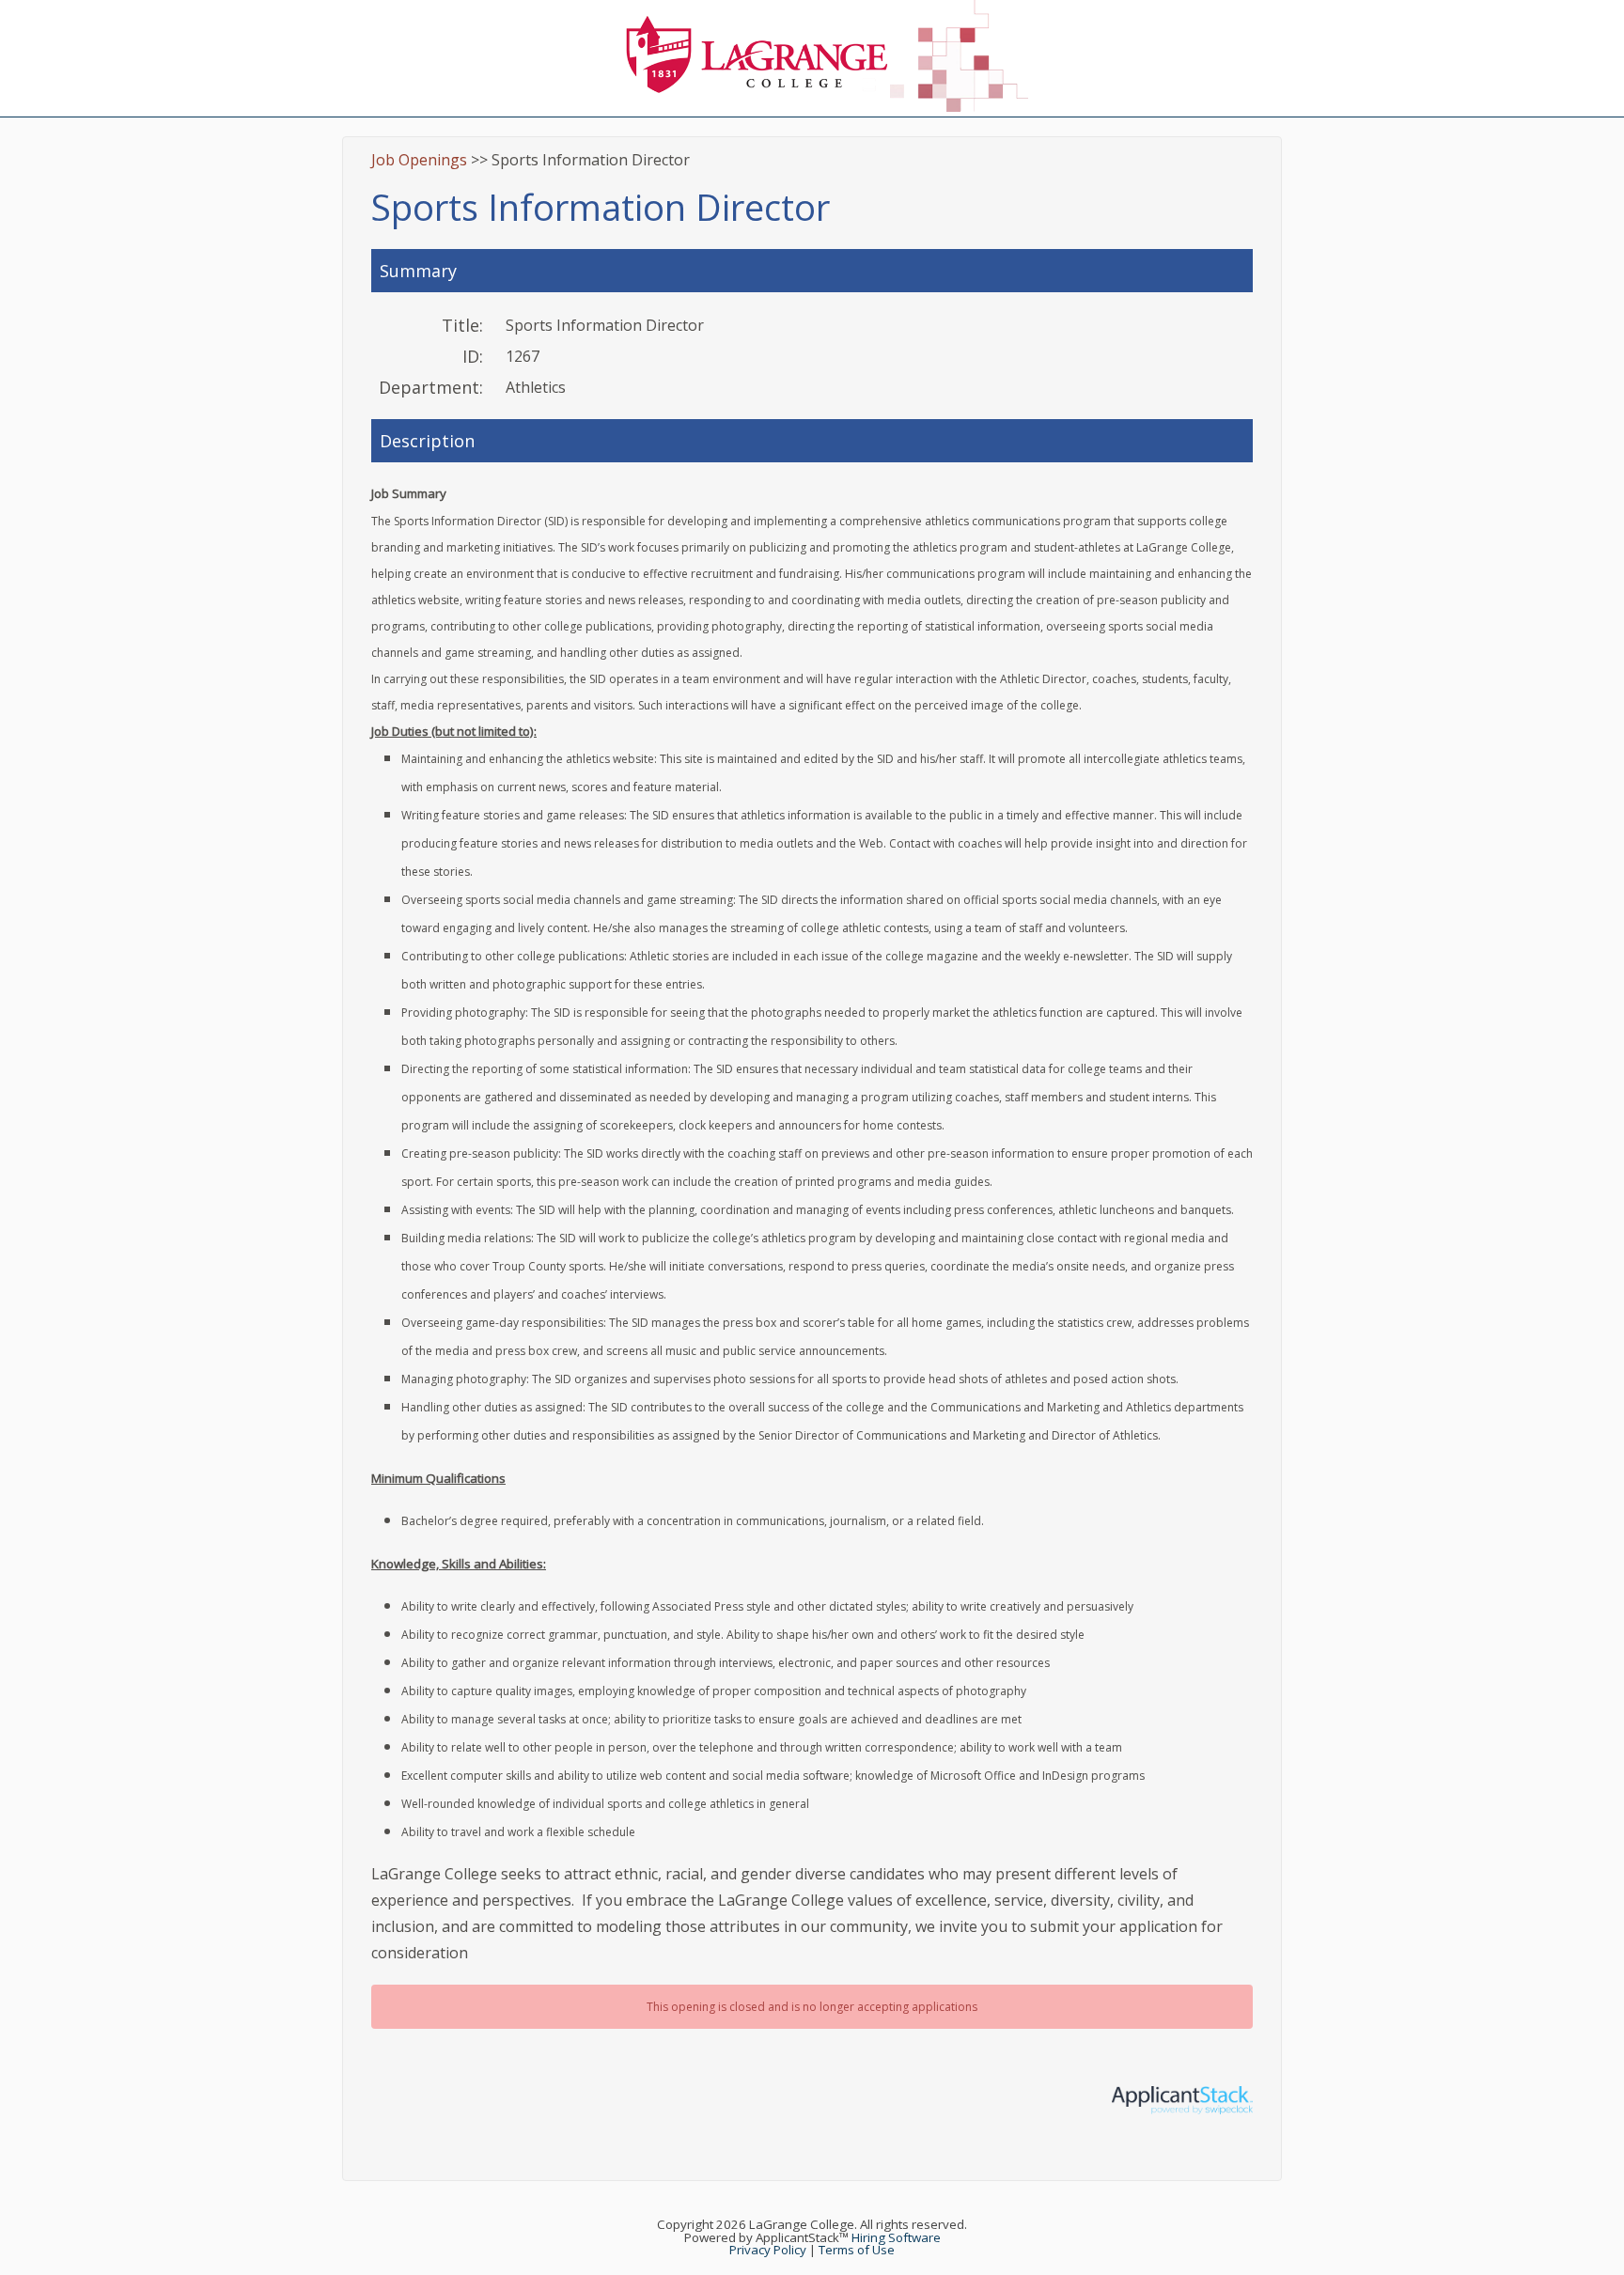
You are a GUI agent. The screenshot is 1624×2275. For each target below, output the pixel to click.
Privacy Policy (768, 2250)
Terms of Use (857, 2250)
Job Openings (419, 160)
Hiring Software (896, 2237)
